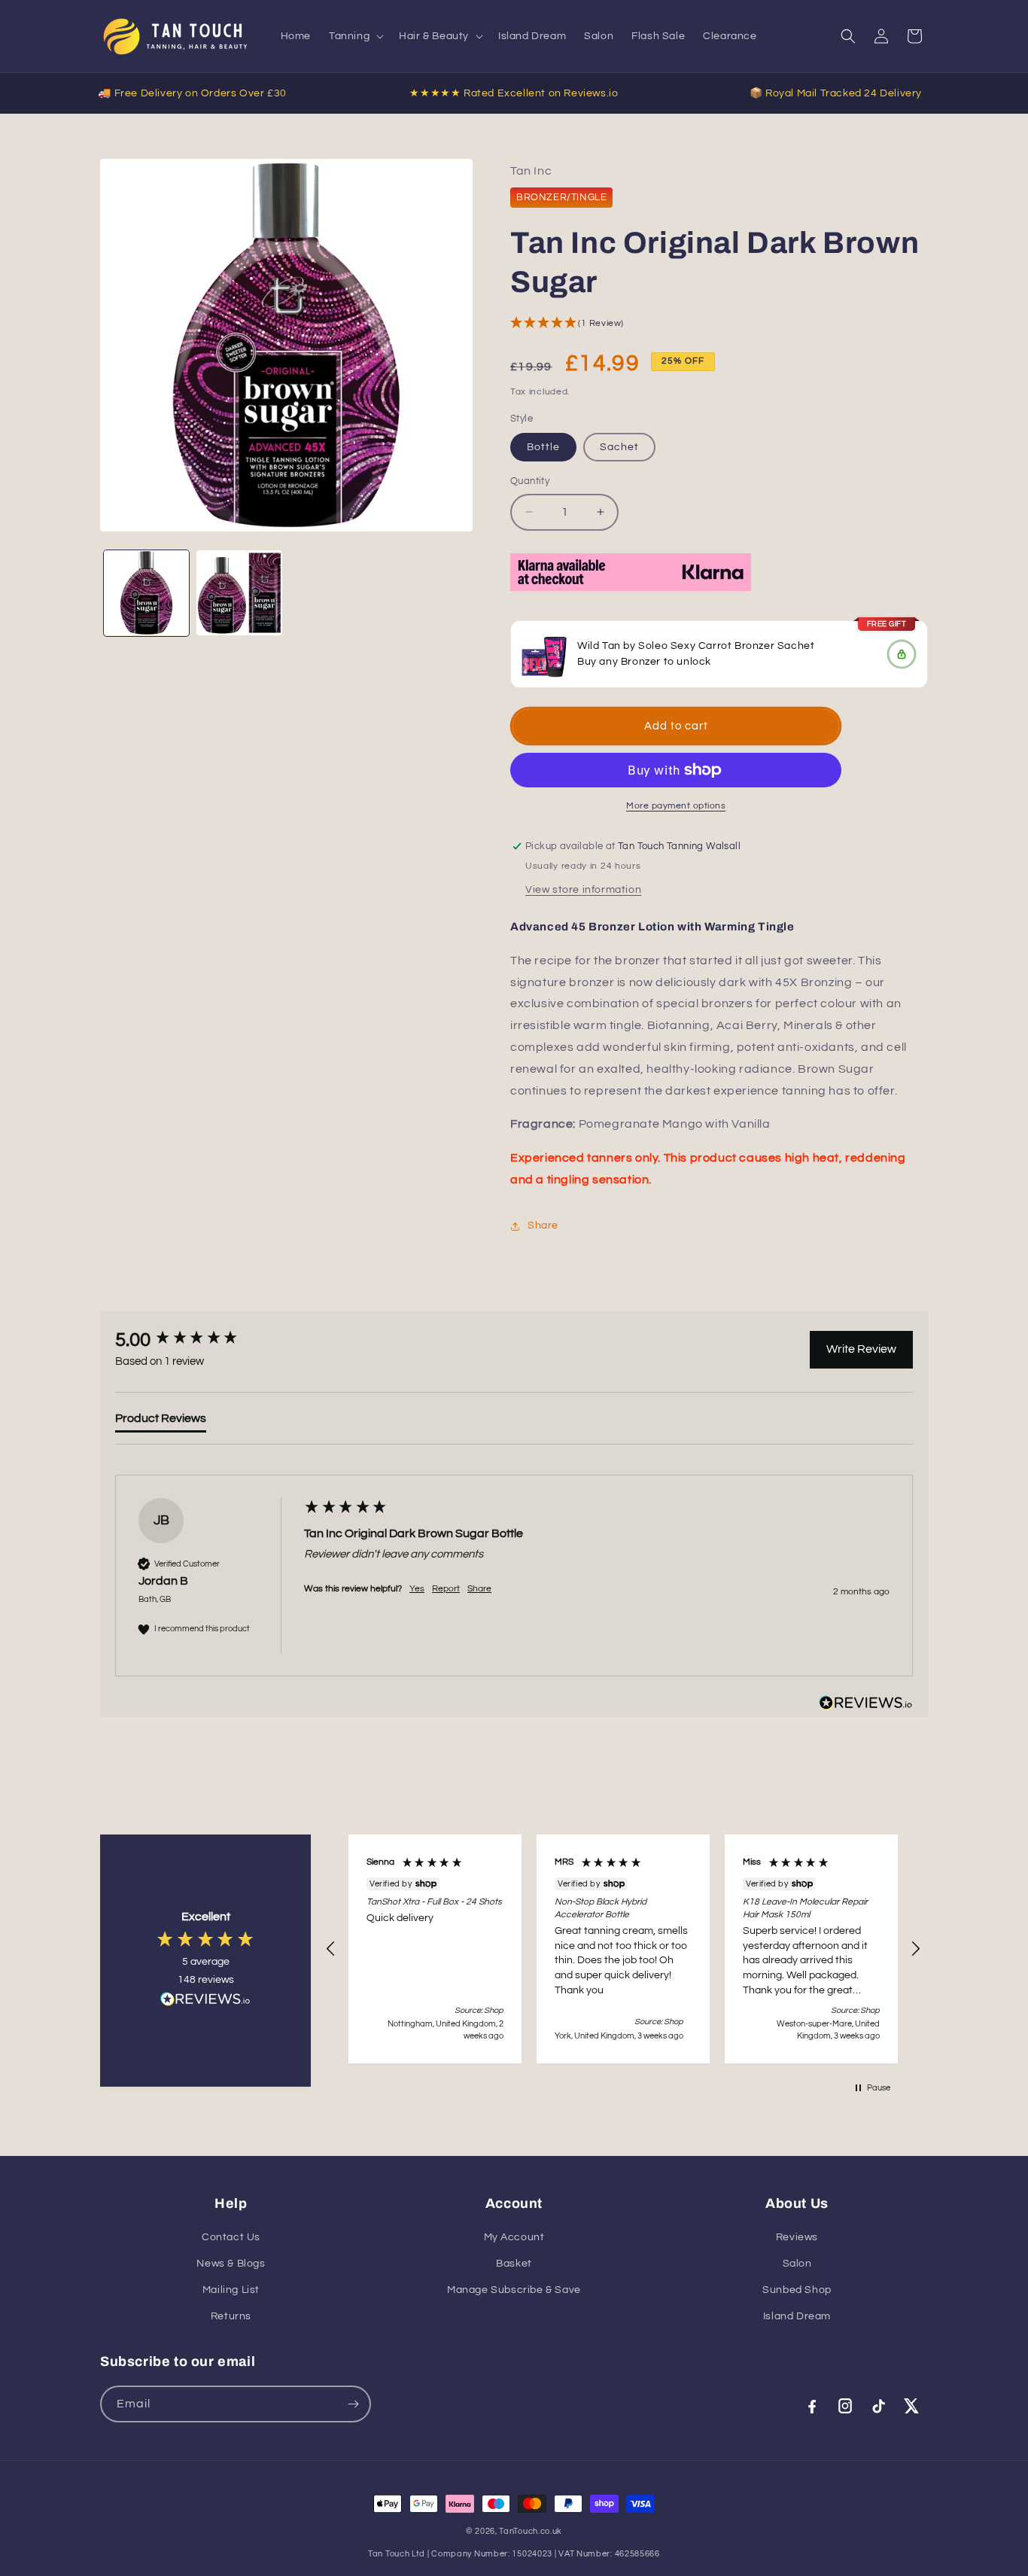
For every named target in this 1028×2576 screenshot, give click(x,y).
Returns (231, 2316)
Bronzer (641, 662)
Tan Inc (531, 171)
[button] (355, 36)
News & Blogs (231, 2264)
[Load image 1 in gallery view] (146, 593)
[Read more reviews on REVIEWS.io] (205, 2003)
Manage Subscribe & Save (514, 2290)
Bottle (543, 447)
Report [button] (446, 1589)
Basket (514, 2264)
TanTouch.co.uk (531, 2531)
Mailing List (231, 2290)
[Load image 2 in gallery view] (239, 593)
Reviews (797, 2237)
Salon (797, 2264)
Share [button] (543, 1226)
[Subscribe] (353, 2404)
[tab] (161, 1421)
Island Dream (797, 2316)
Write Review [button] (861, 1349)
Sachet (619, 447)
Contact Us (231, 2237)
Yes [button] (417, 1589)
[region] (623, 1949)
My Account (514, 2237)
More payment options (676, 806)
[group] (194, 1340)
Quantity (530, 481)
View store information (583, 890)
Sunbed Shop (797, 2290)
